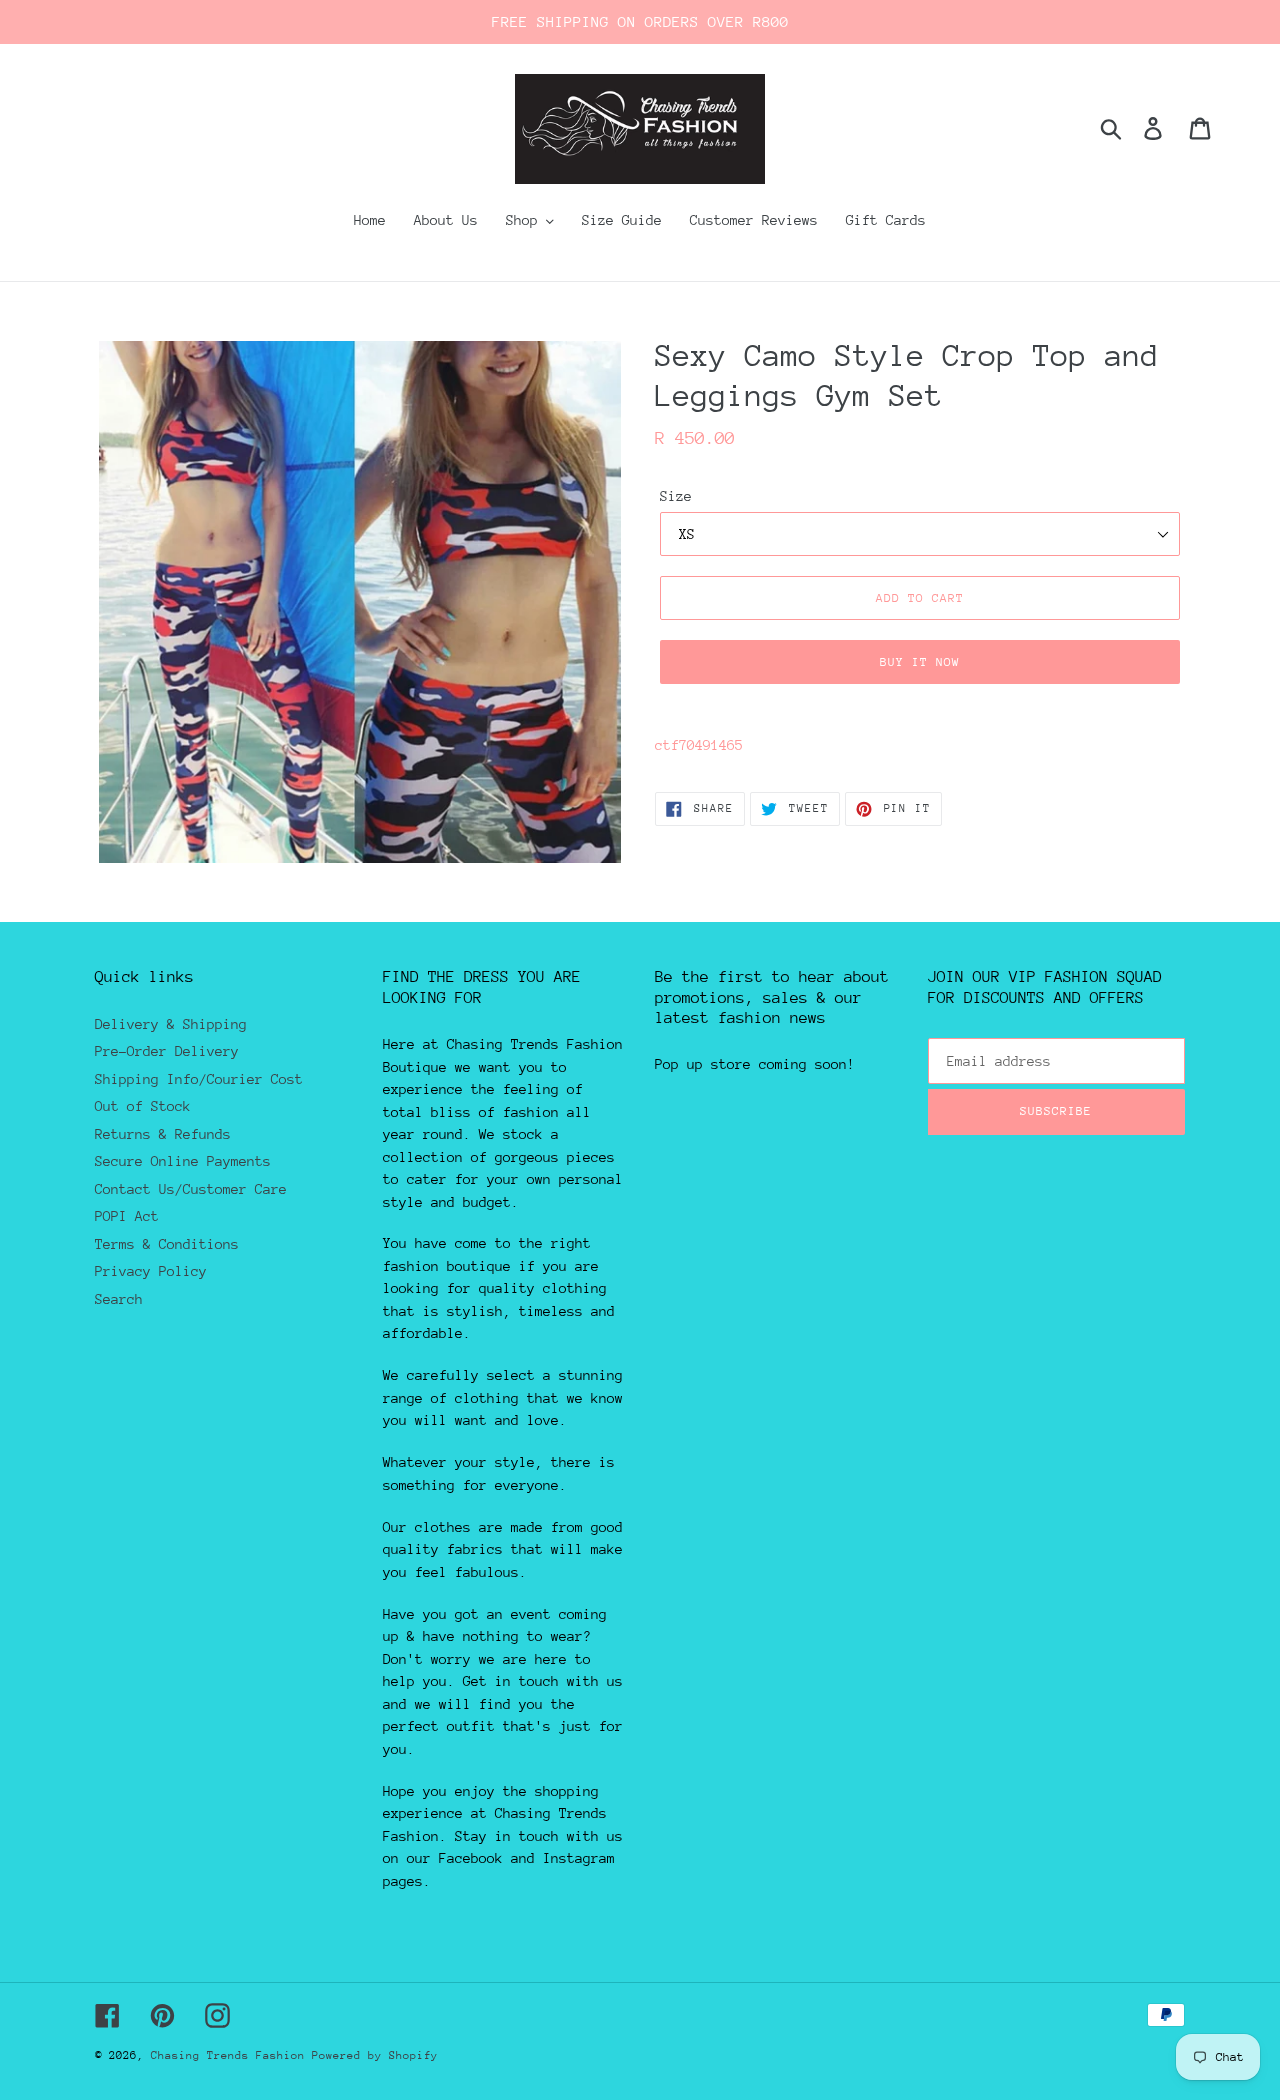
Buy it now (920, 662)
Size (676, 496)
